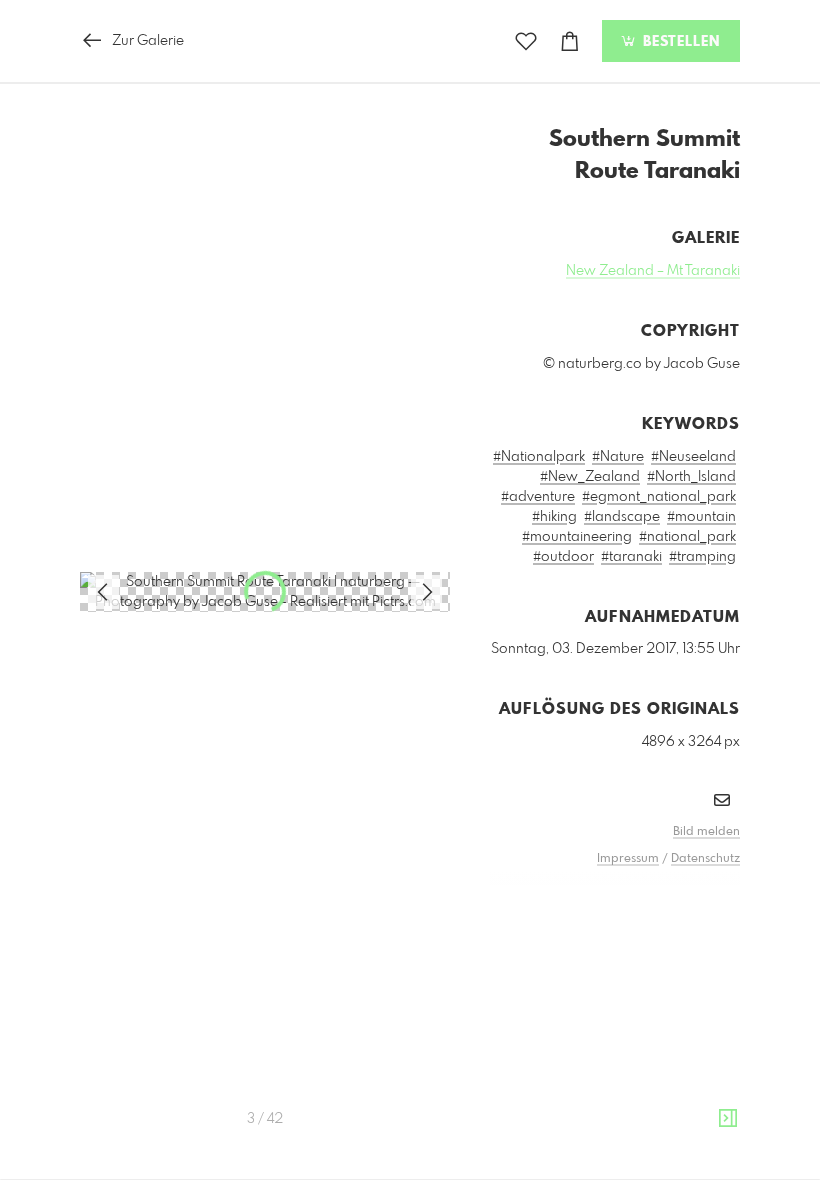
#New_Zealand (590, 477)
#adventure (538, 497)
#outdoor (563, 557)
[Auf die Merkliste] (526, 41)
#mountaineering (577, 537)
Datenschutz (705, 859)
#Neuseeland (693, 457)
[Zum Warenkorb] (570, 41)
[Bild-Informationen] (728, 1119)
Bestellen (679, 42)
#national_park (687, 537)
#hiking (554, 517)
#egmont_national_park (659, 497)
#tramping (702, 557)
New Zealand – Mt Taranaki (653, 271)
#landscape (622, 517)
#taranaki (631, 557)
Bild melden (706, 832)
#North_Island (691, 477)
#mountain (701, 517)
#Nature (618, 457)
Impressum (628, 859)
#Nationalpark (539, 457)
